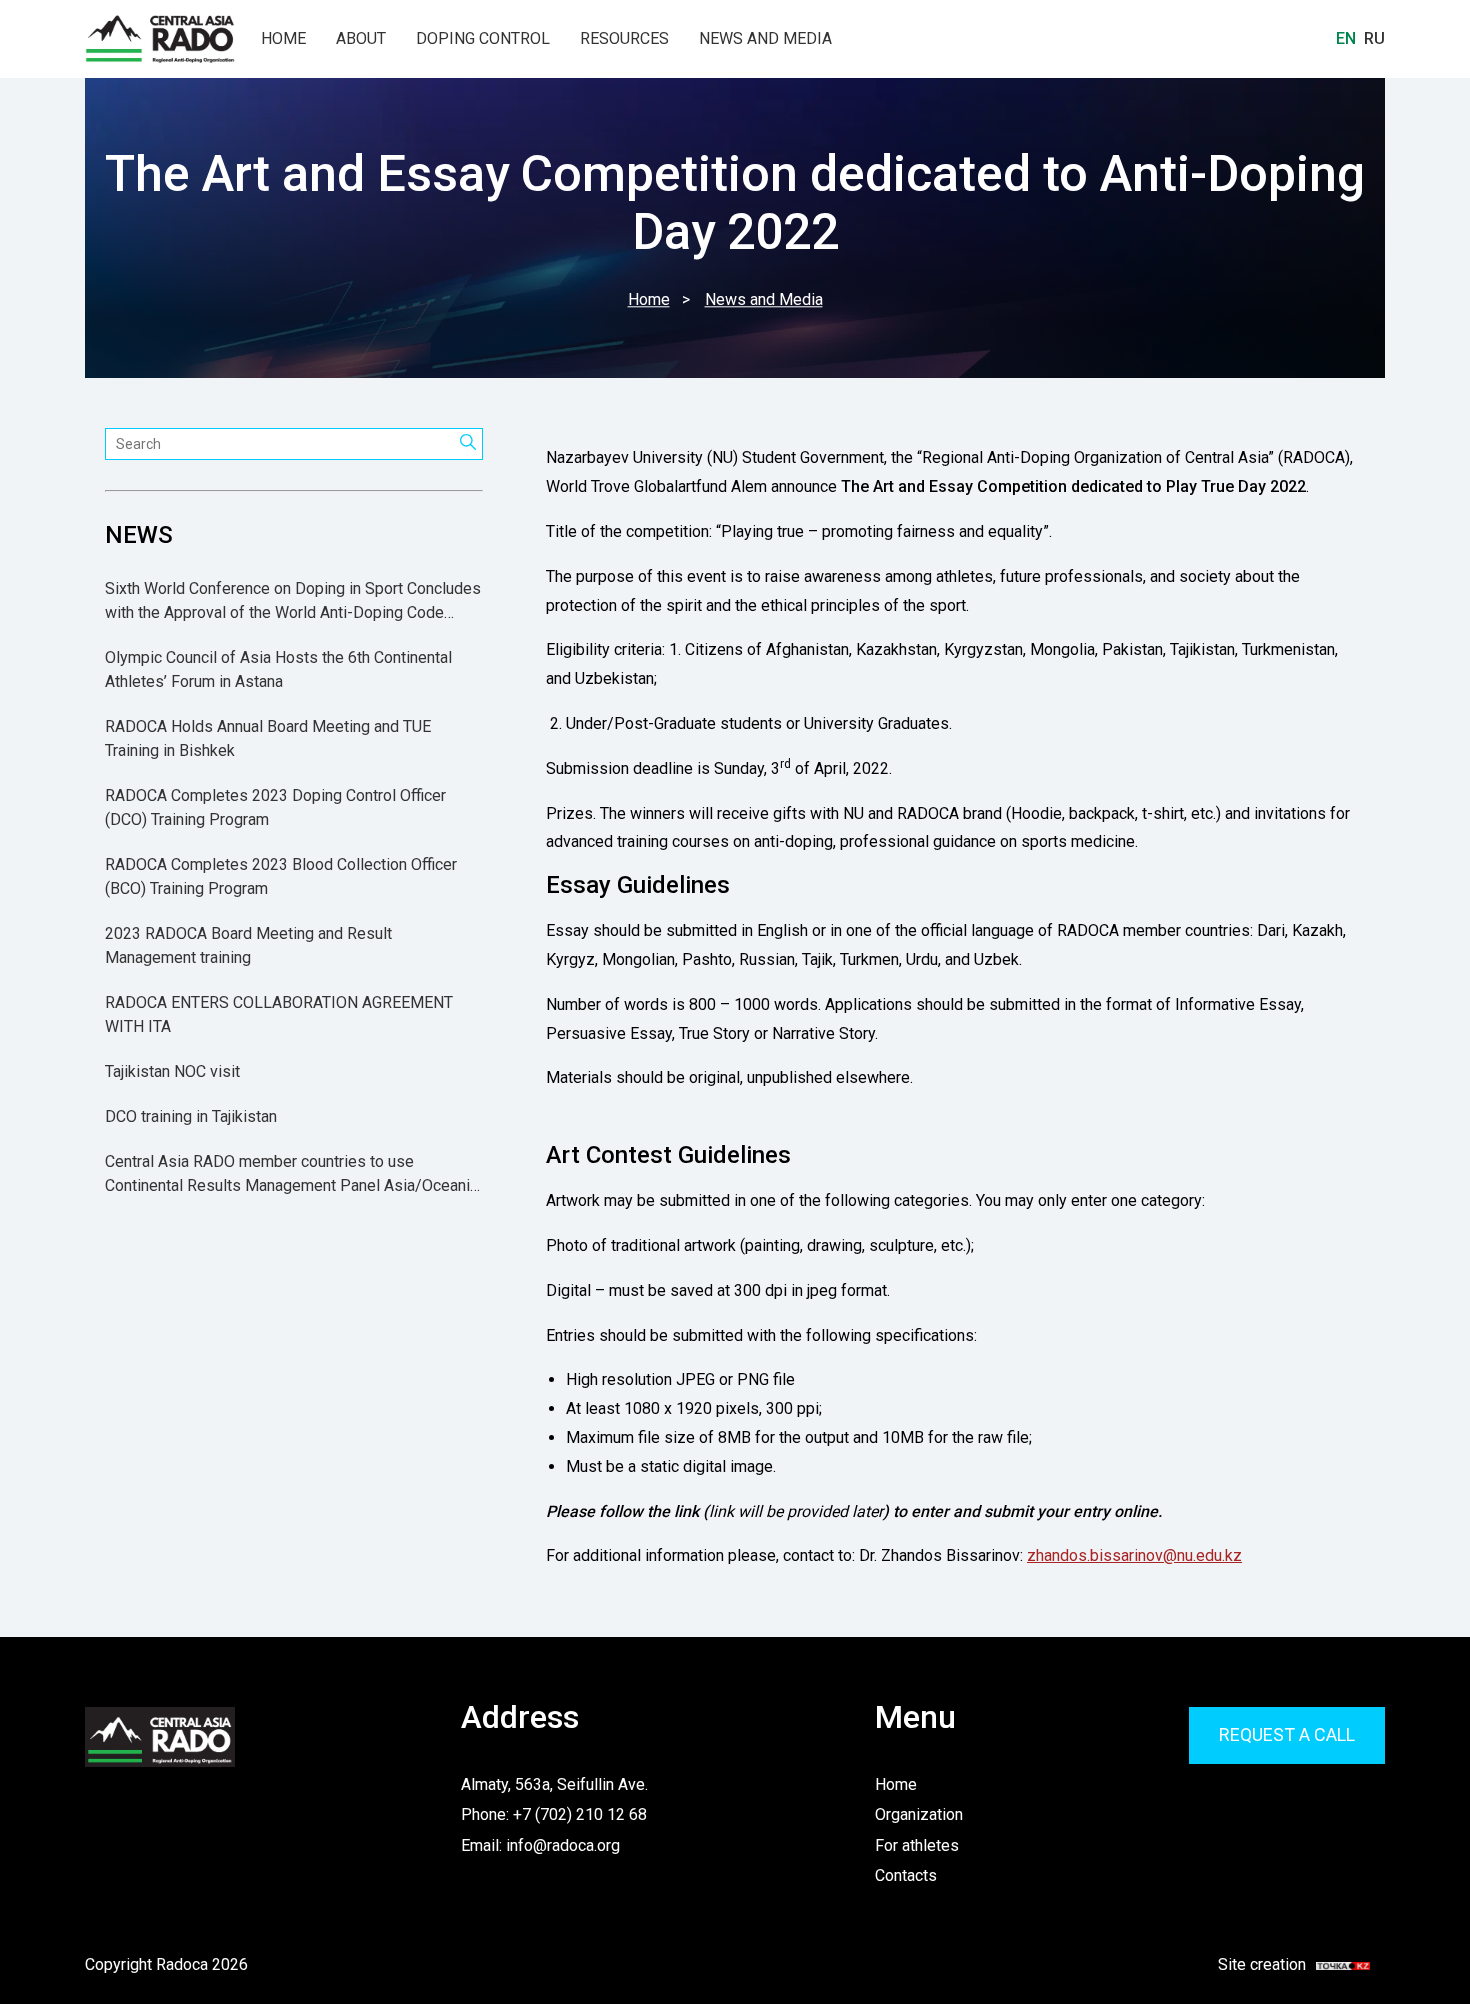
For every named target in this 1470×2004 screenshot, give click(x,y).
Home (283, 39)
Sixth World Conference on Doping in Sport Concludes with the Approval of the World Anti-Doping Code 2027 (293, 603)
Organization (919, 1814)
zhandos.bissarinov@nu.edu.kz (1134, 1555)
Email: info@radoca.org (540, 1845)
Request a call (1287, 1734)
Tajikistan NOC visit (172, 1072)
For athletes (917, 1845)
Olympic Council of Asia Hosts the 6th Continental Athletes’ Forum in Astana (278, 670)
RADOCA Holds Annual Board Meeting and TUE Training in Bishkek (268, 739)
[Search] (468, 444)
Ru (1374, 38)
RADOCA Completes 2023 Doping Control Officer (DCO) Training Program (275, 808)
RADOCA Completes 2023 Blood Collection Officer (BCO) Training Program (281, 877)
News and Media (765, 39)
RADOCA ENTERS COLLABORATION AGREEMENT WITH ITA (279, 1015)
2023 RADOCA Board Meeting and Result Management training (248, 946)
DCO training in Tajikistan (191, 1117)
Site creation (1282, 1965)
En (1346, 38)
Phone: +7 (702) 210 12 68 (554, 1814)
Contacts (906, 1875)
